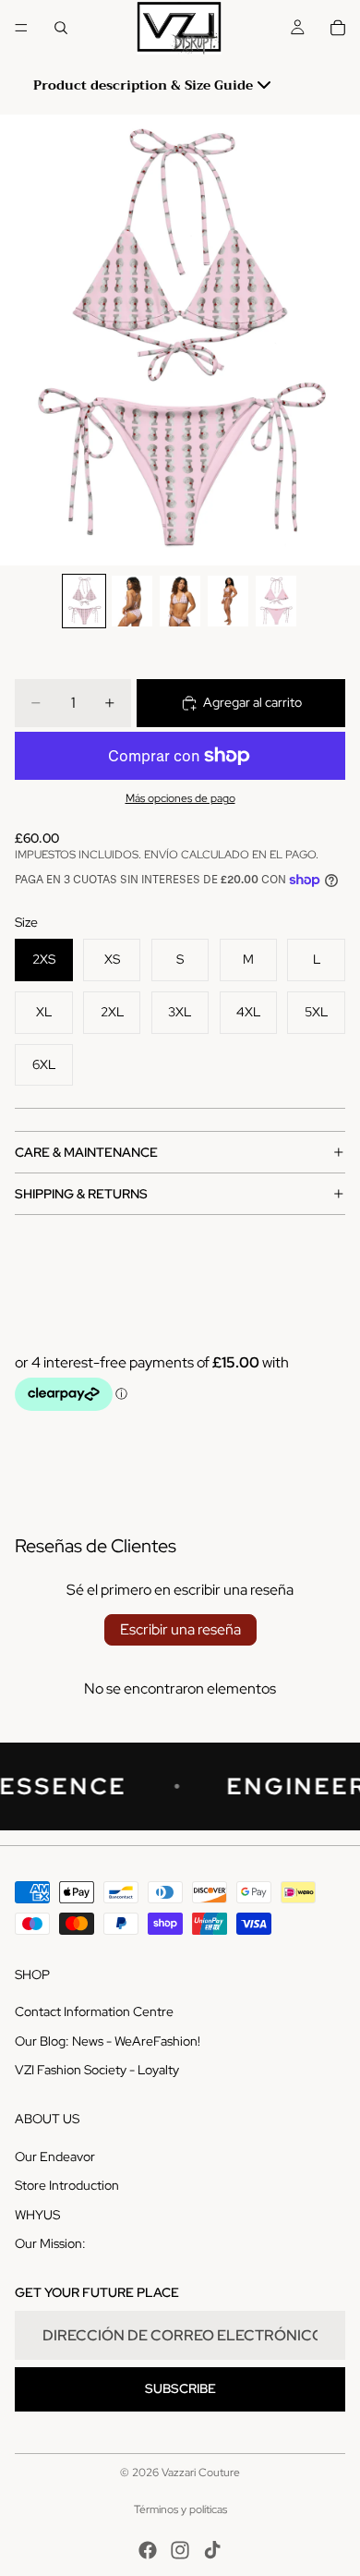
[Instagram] (180, 2550)
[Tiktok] (212, 2550)
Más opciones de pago (180, 798)
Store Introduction (67, 2185)
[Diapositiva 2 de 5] (132, 601)
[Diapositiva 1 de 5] (84, 601)
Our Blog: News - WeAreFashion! (108, 2041)
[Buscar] (61, 28)
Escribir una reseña (180, 1629)
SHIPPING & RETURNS (81, 1194)
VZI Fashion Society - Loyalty (97, 2070)
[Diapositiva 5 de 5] (276, 601)
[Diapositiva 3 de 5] (180, 601)
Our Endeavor (55, 2157)
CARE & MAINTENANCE (86, 1152)
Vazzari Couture (201, 2473)
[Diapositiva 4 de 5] (228, 601)
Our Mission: (50, 2243)
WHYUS (37, 2215)
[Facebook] (148, 2550)
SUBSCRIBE (180, 2388)
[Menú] (21, 28)
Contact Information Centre (94, 2011)
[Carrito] (338, 28)
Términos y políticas (180, 2509)
